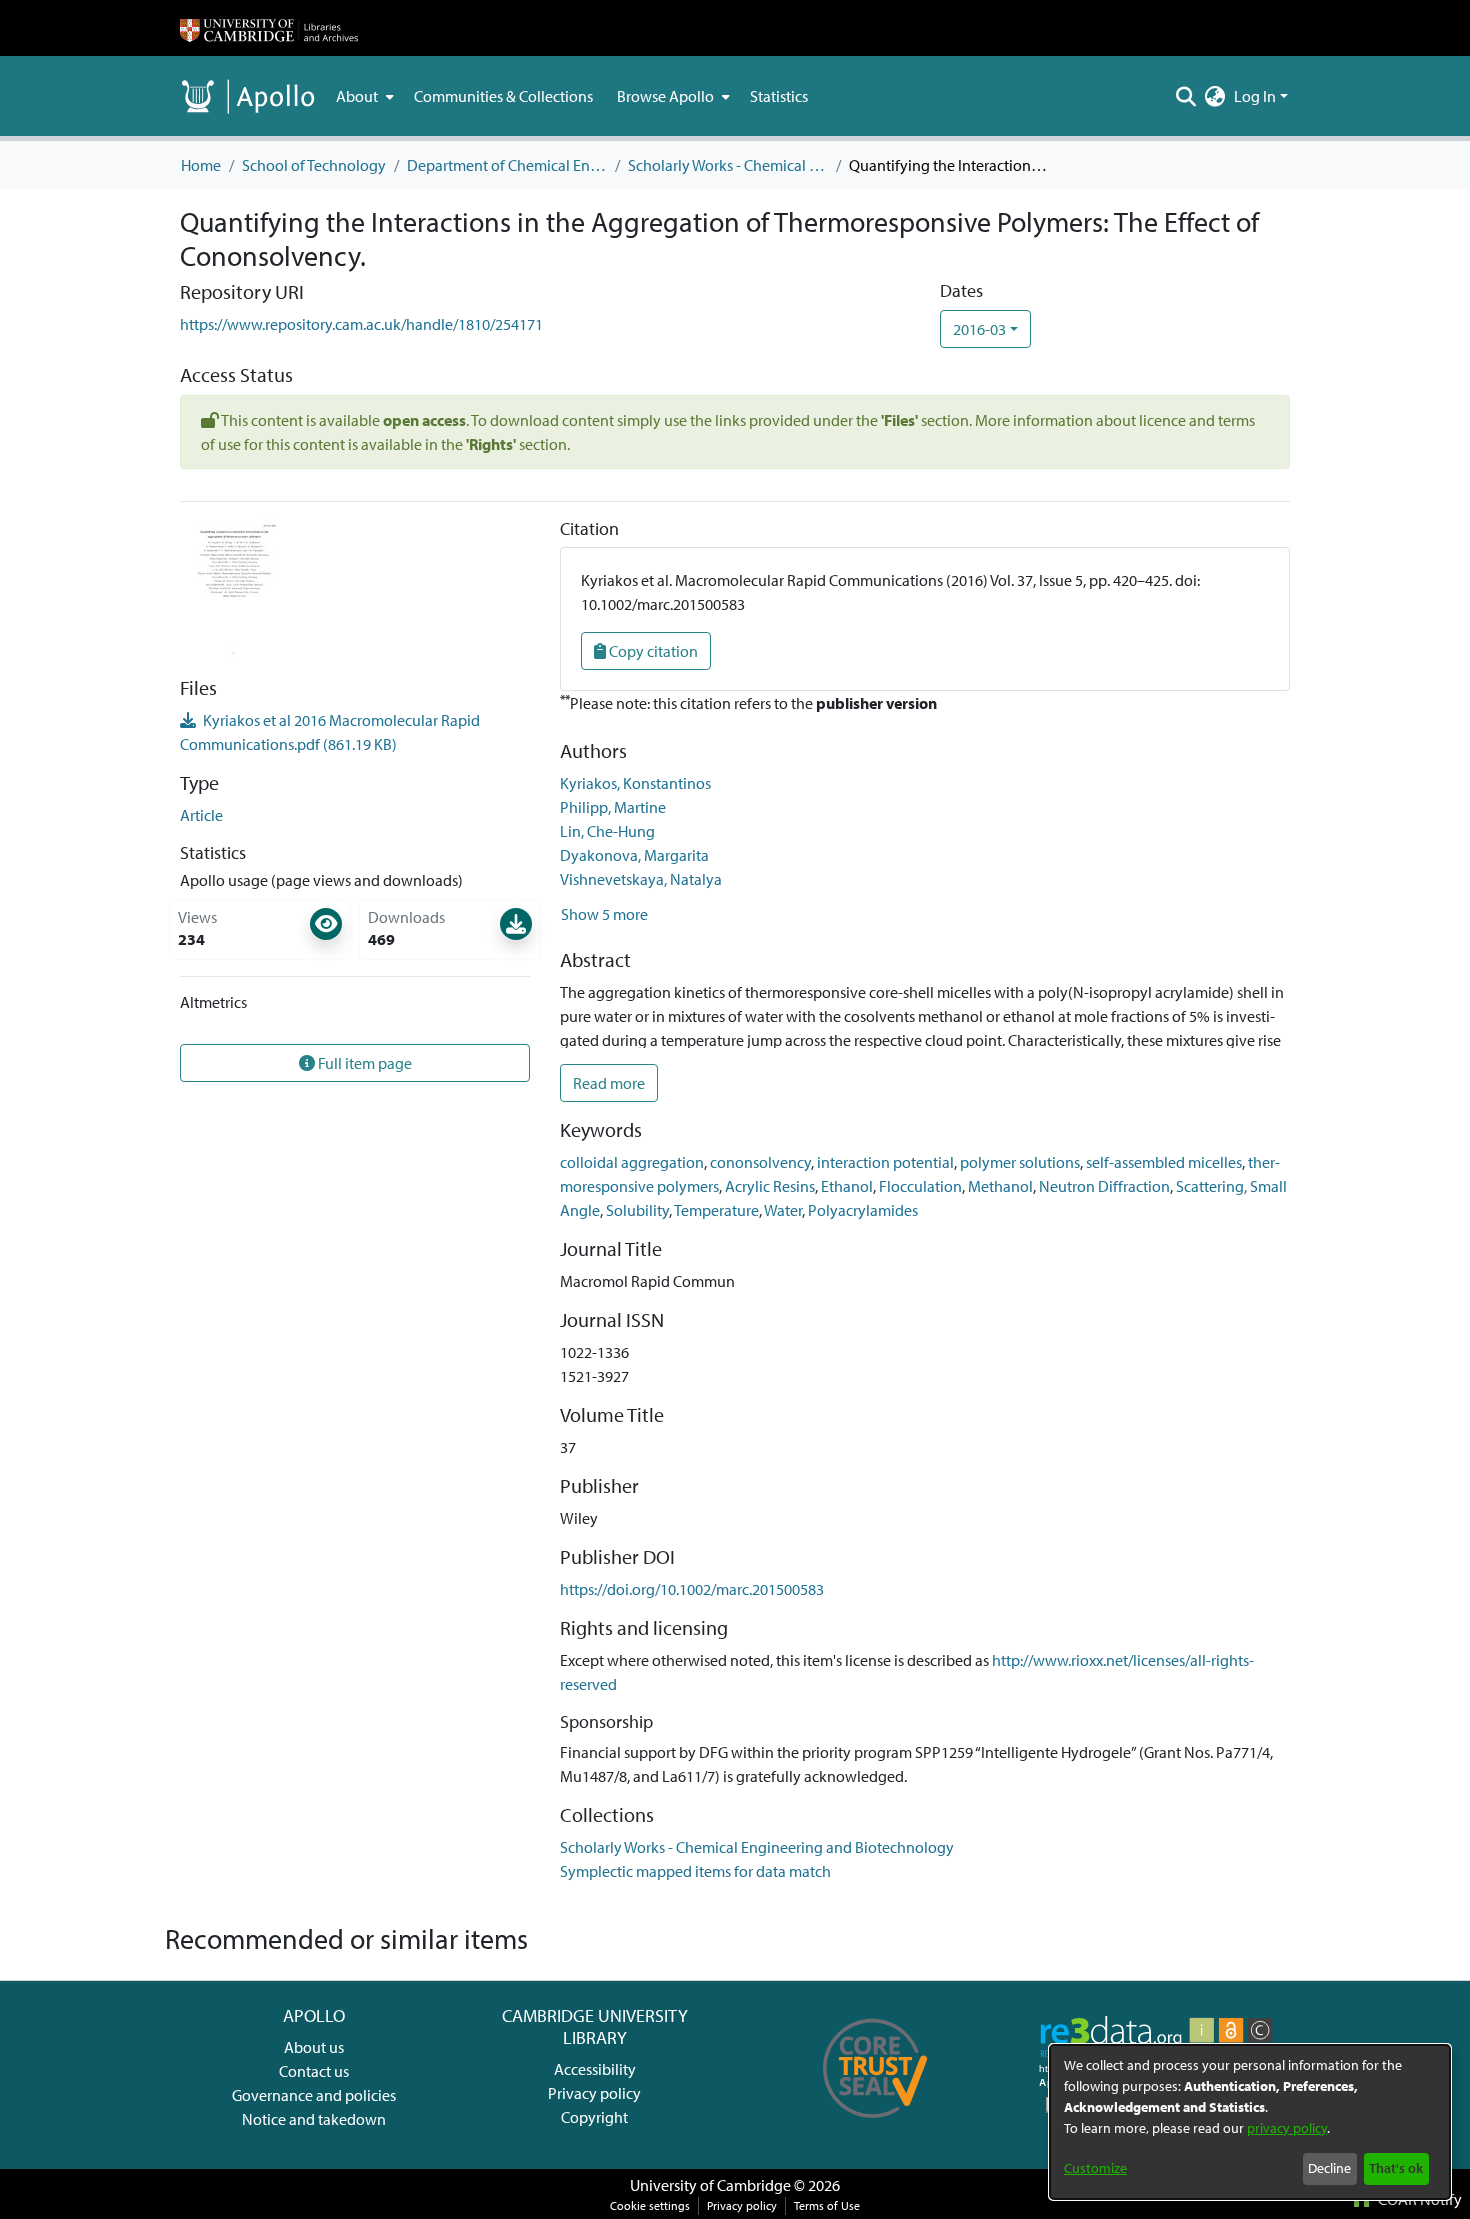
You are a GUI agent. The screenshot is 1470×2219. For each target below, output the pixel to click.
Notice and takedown (314, 2119)
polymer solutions (1020, 1162)
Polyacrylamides (863, 1210)
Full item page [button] (363, 1063)
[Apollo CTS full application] (875, 2125)
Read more (609, 1083)
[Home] (269, 28)
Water (783, 1210)
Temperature (716, 1210)
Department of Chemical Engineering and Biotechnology (507, 165)
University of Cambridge (710, 2185)
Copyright (594, 2117)
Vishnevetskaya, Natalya (641, 879)
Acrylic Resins (770, 1186)
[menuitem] (363, 96)
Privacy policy (594, 2093)
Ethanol (847, 1186)
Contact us (314, 2071)
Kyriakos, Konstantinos (635, 783)
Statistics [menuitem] (779, 96)
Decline (1329, 2168)
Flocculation (920, 1186)
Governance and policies (314, 2095)
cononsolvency (760, 1162)
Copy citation (652, 651)
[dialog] (1250, 2122)
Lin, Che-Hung (607, 831)
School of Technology (314, 165)
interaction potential (885, 1162)
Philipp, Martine (613, 807)
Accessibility (595, 2069)
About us (314, 2047)
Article (201, 815)
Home (201, 165)
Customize (1095, 2168)
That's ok (1396, 2168)
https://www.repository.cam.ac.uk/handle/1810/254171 (361, 324)
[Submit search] (1186, 96)
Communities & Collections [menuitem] (503, 96)
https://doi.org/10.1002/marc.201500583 (692, 1589)
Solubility (637, 1210)
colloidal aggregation (632, 1162)
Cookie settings (650, 2205)
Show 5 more (604, 914)
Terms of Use (827, 2205)
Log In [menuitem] (1255, 96)
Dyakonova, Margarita (634, 855)
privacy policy (1287, 2128)
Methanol (1000, 1186)
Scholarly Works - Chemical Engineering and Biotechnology (728, 165)
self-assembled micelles (1164, 1162)
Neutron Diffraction (1104, 1186)
